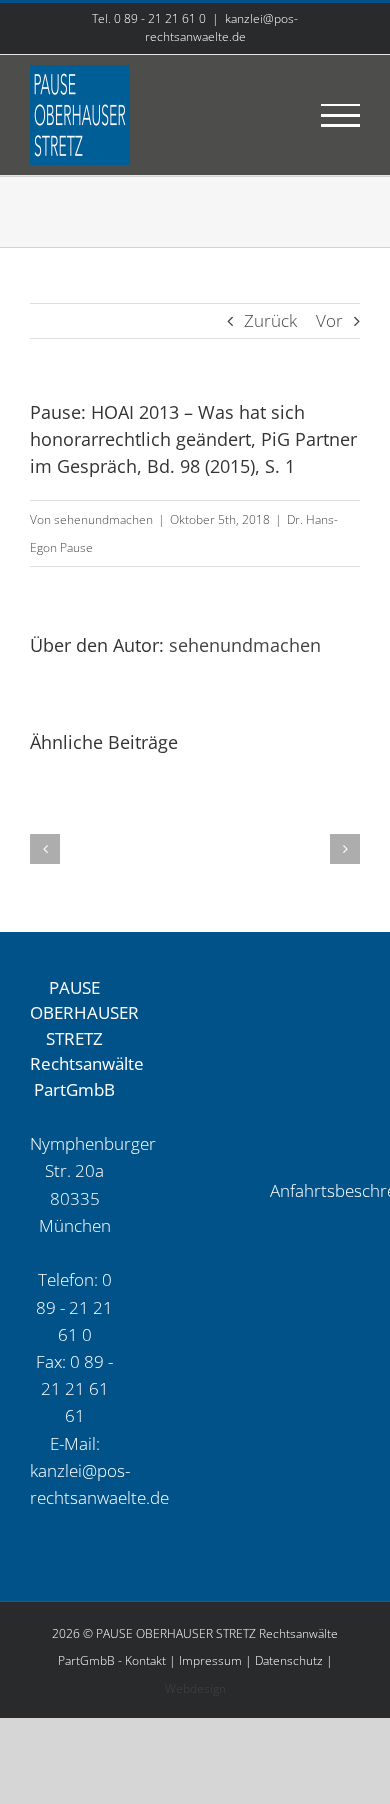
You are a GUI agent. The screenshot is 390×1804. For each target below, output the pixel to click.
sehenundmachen (103, 519)
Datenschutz (289, 1660)
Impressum (210, 1660)
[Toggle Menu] (340, 115)
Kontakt (145, 1660)
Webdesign (195, 1688)
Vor (329, 320)
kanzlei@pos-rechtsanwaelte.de (222, 27)
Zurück (270, 320)
